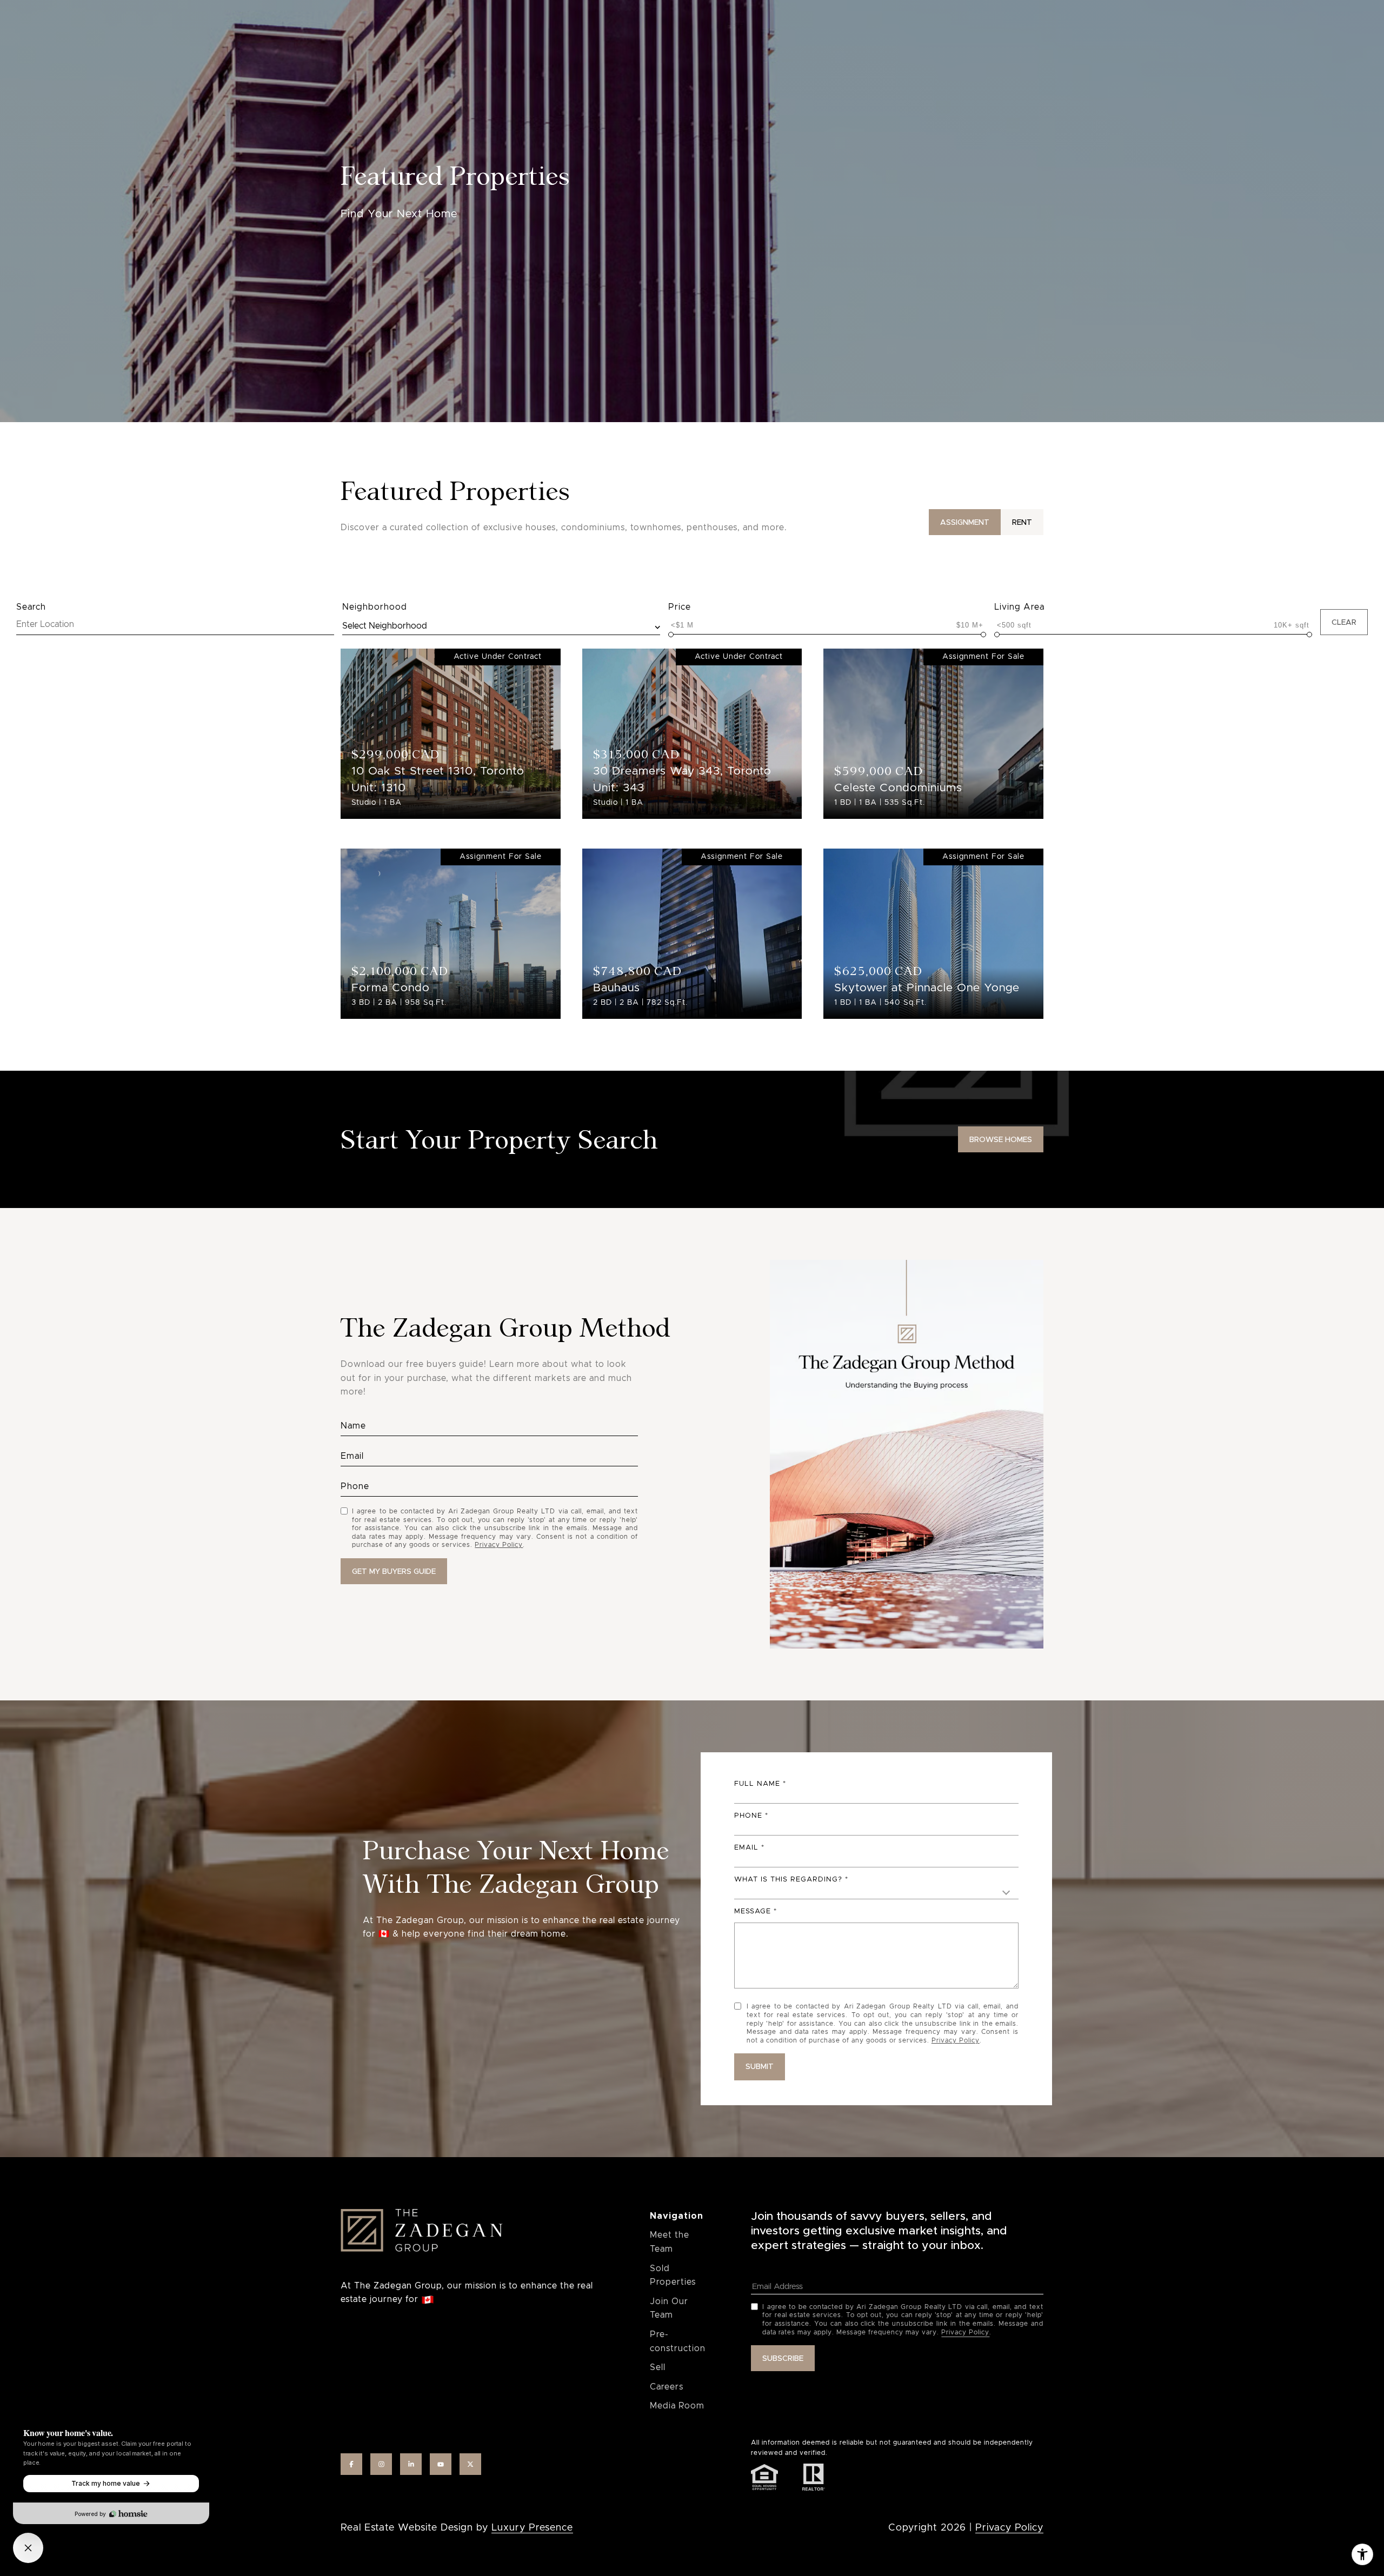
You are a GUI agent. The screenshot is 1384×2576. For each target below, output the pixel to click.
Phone (748, 1816)
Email (746, 1848)
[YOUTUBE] (441, 2464)
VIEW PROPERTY (450, 728)
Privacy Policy (499, 1545)
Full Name (757, 1784)
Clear (1344, 622)
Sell (658, 2367)
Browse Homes (1001, 1139)
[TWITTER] (470, 2464)
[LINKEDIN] (411, 2464)
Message (753, 1911)
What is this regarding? (788, 1880)
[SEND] (394, 1571)
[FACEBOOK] (351, 2464)
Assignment (965, 522)
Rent (1022, 522)
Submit (760, 2066)
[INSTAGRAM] (381, 2464)
